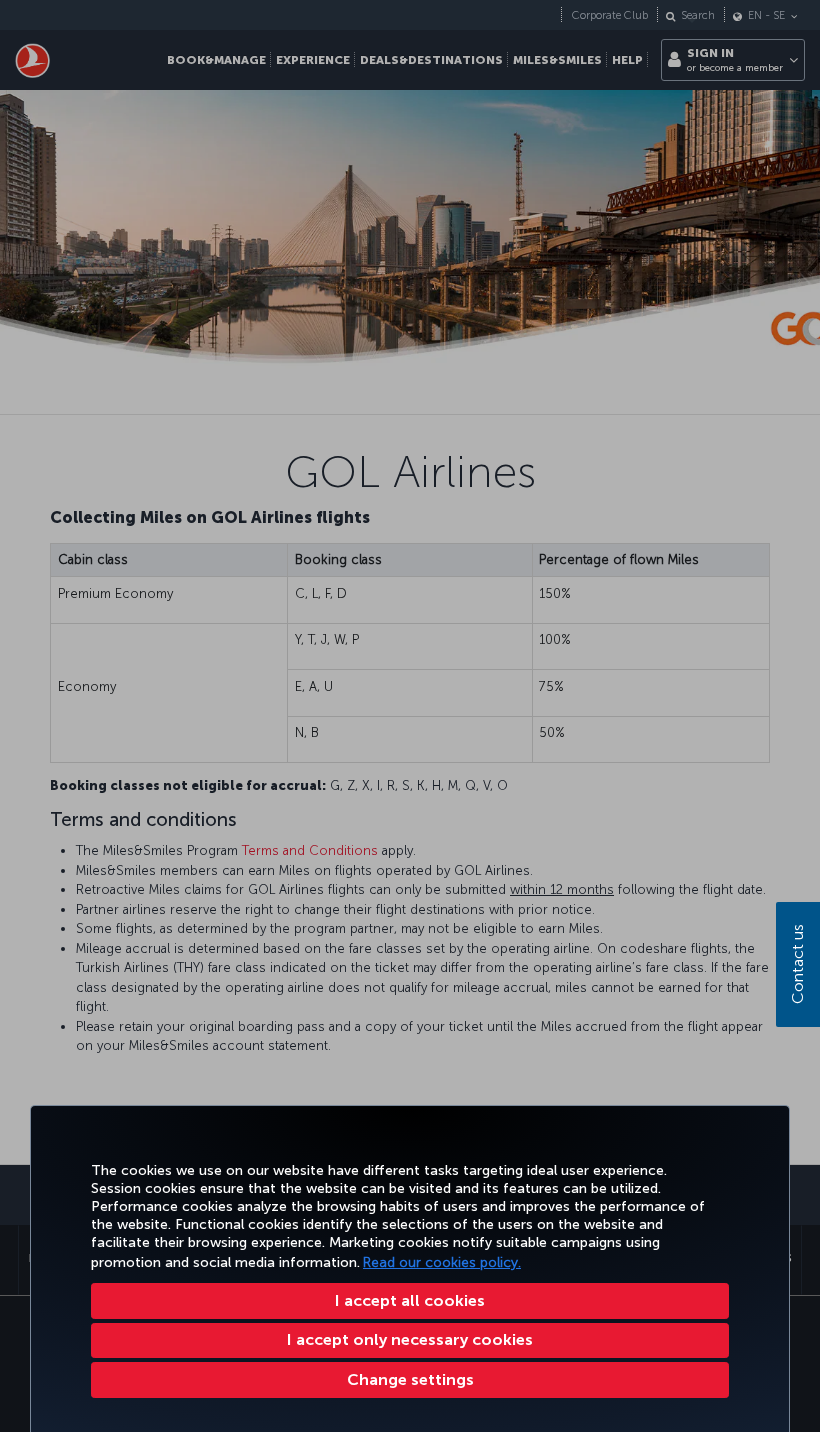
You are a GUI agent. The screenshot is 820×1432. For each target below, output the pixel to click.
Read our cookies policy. (442, 1262)
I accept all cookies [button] (410, 1300)
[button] (410, 1380)
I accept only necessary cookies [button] (410, 1339)
